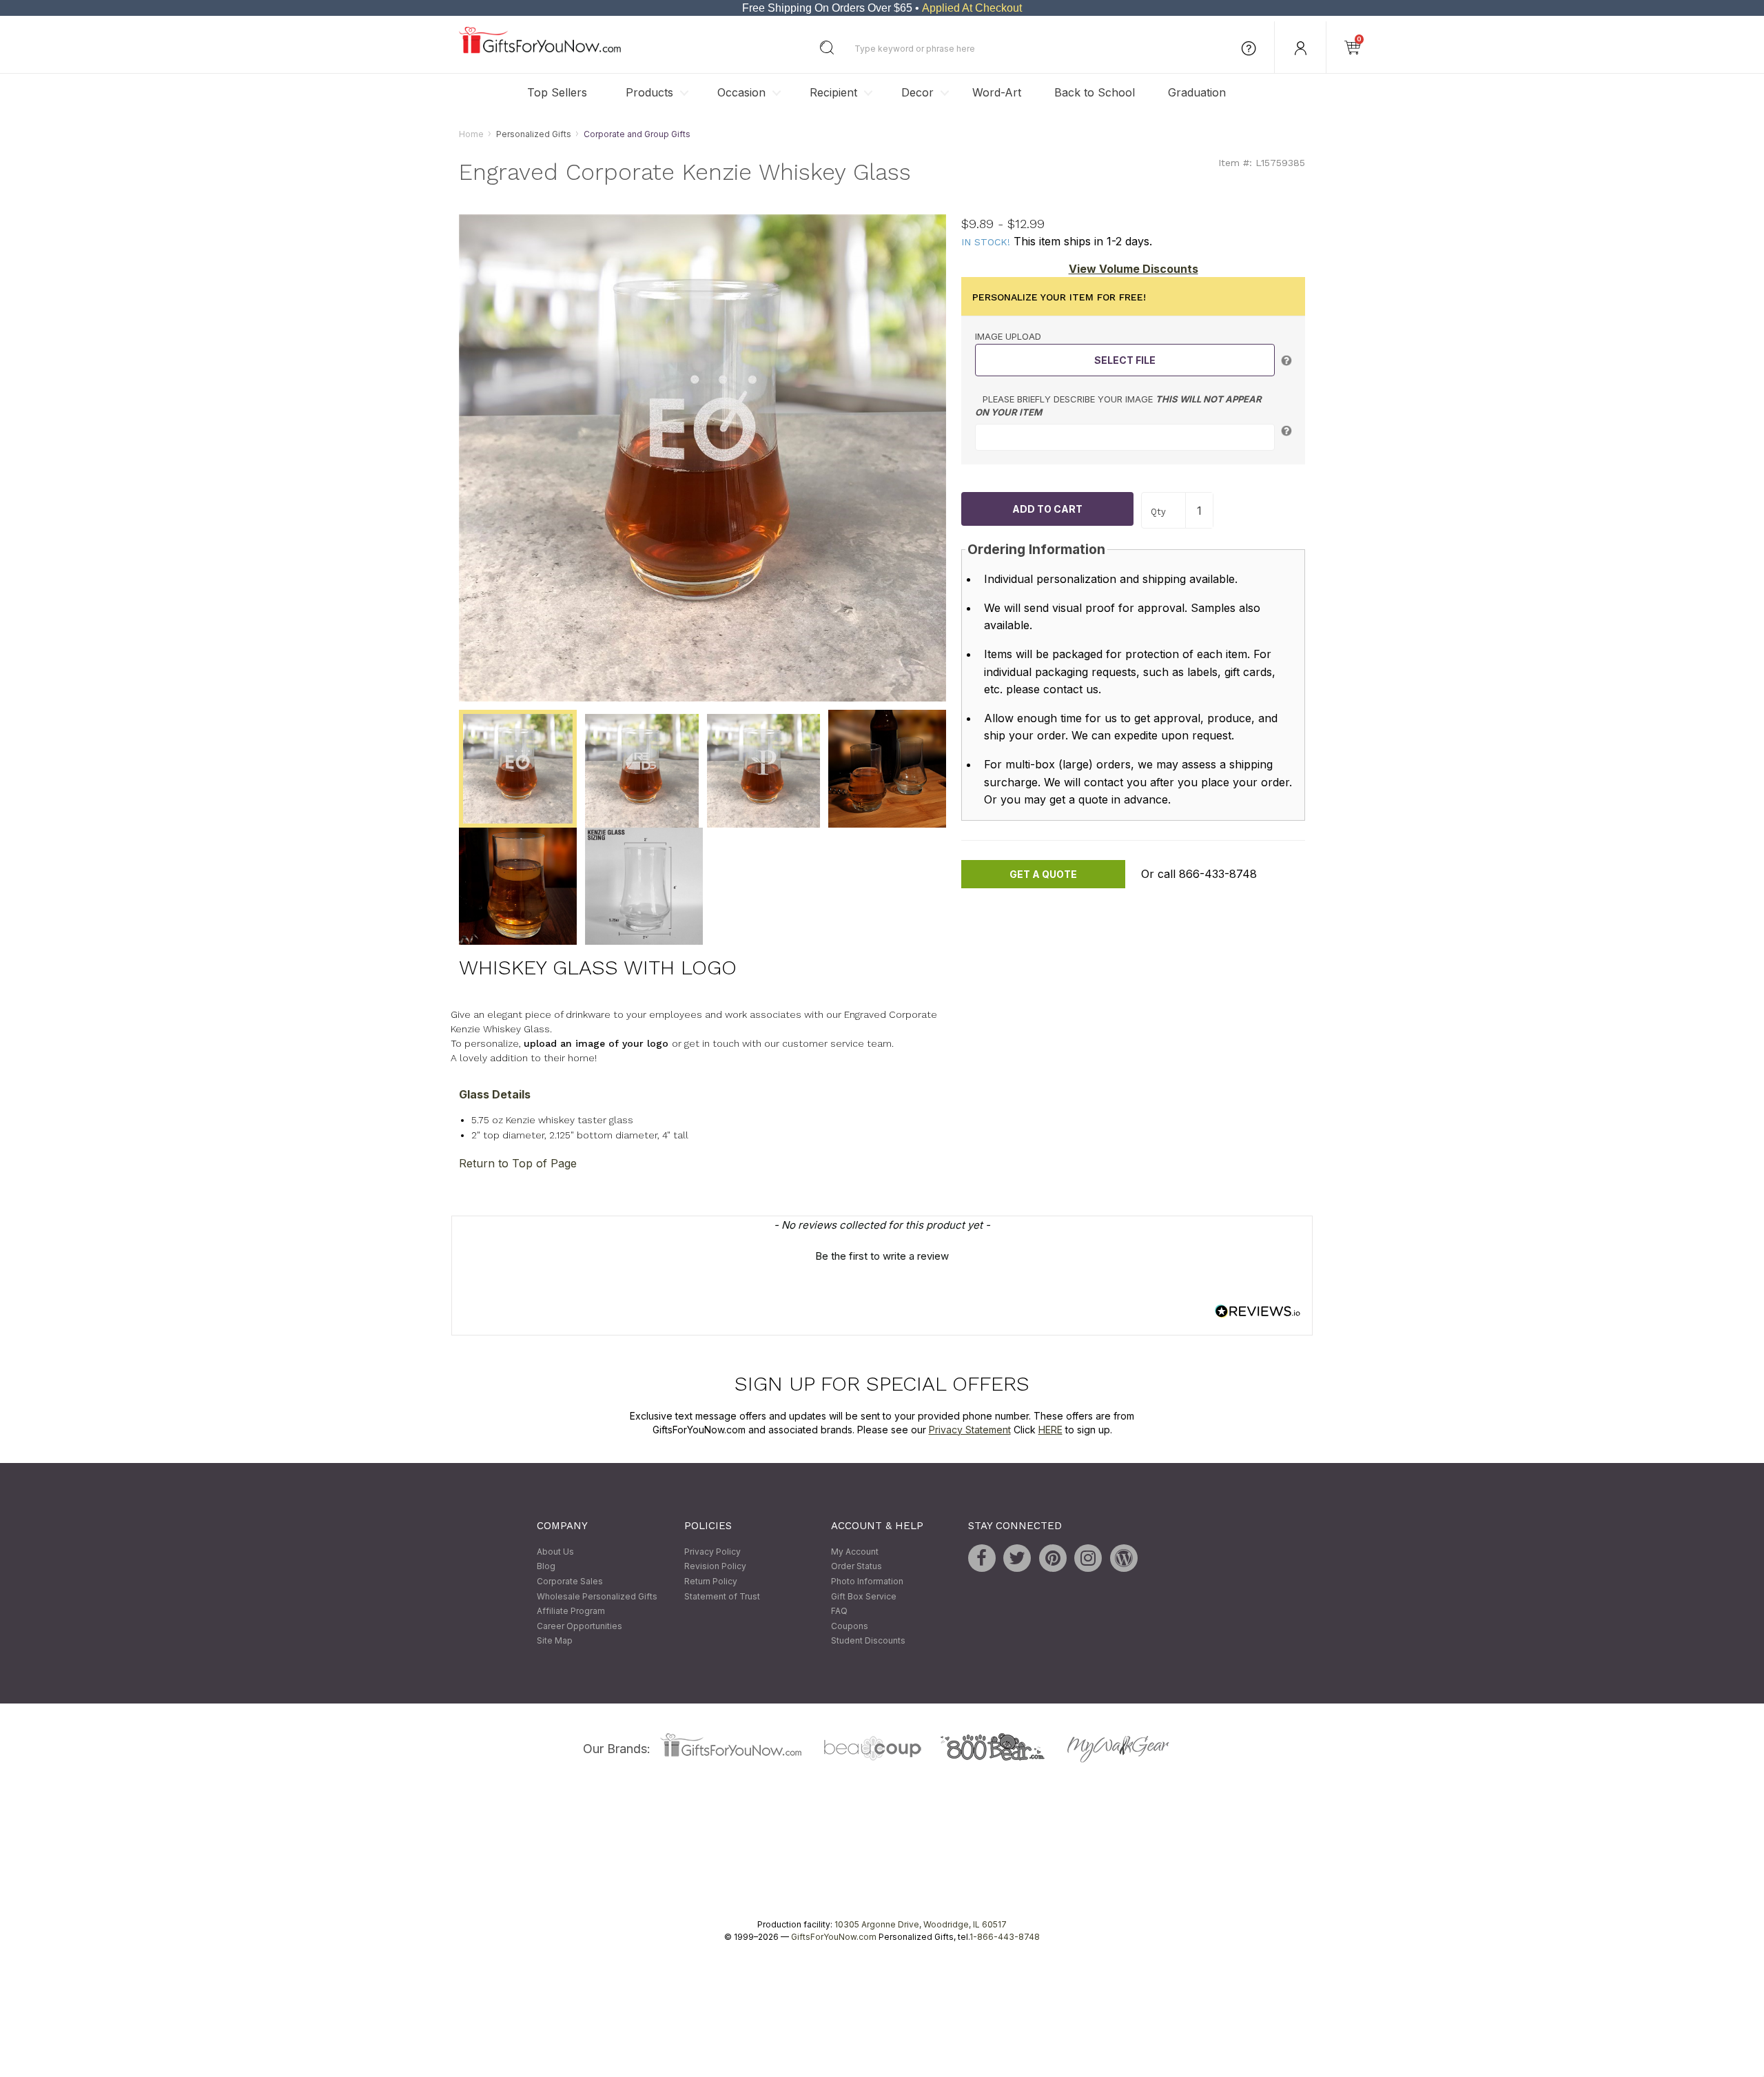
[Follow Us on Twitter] (1017, 1558)
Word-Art (997, 92)
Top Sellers (557, 92)
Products (649, 92)
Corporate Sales (570, 1581)
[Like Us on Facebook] (982, 1558)
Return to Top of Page (518, 1163)
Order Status (857, 1567)
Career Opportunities (580, 1626)
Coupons (850, 1626)
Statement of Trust (722, 1596)
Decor (917, 92)
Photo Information (867, 1581)
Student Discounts (868, 1641)
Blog (546, 1567)
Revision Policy (715, 1567)
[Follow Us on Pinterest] (1053, 1558)
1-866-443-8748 (1005, 1937)
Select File (1125, 360)
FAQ (839, 1612)
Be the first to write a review (882, 1257)
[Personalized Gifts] (540, 50)
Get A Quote (1043, 874)
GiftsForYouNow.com (834, 1937)
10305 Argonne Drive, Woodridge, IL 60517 (921, 1924)
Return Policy (711, 1581)
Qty (1158, 512)
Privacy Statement (970, 1430)
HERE (1050, 1430)
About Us (555, 1552)
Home (471, 134)
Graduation (1197, 92)
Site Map (555, 1641)
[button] (882, 1255)
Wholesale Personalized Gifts (597, 1596)
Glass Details (495, 1094)
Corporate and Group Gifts (637, 134)
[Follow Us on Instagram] (1088, 1558)
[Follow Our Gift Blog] (1124, 1558)
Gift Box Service (864, 1596)
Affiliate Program (571, 1612)
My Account (855, 1552)
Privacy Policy (712, 1552)
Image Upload (1008, 337)
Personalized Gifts (534, 134)
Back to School (1095, 92)
